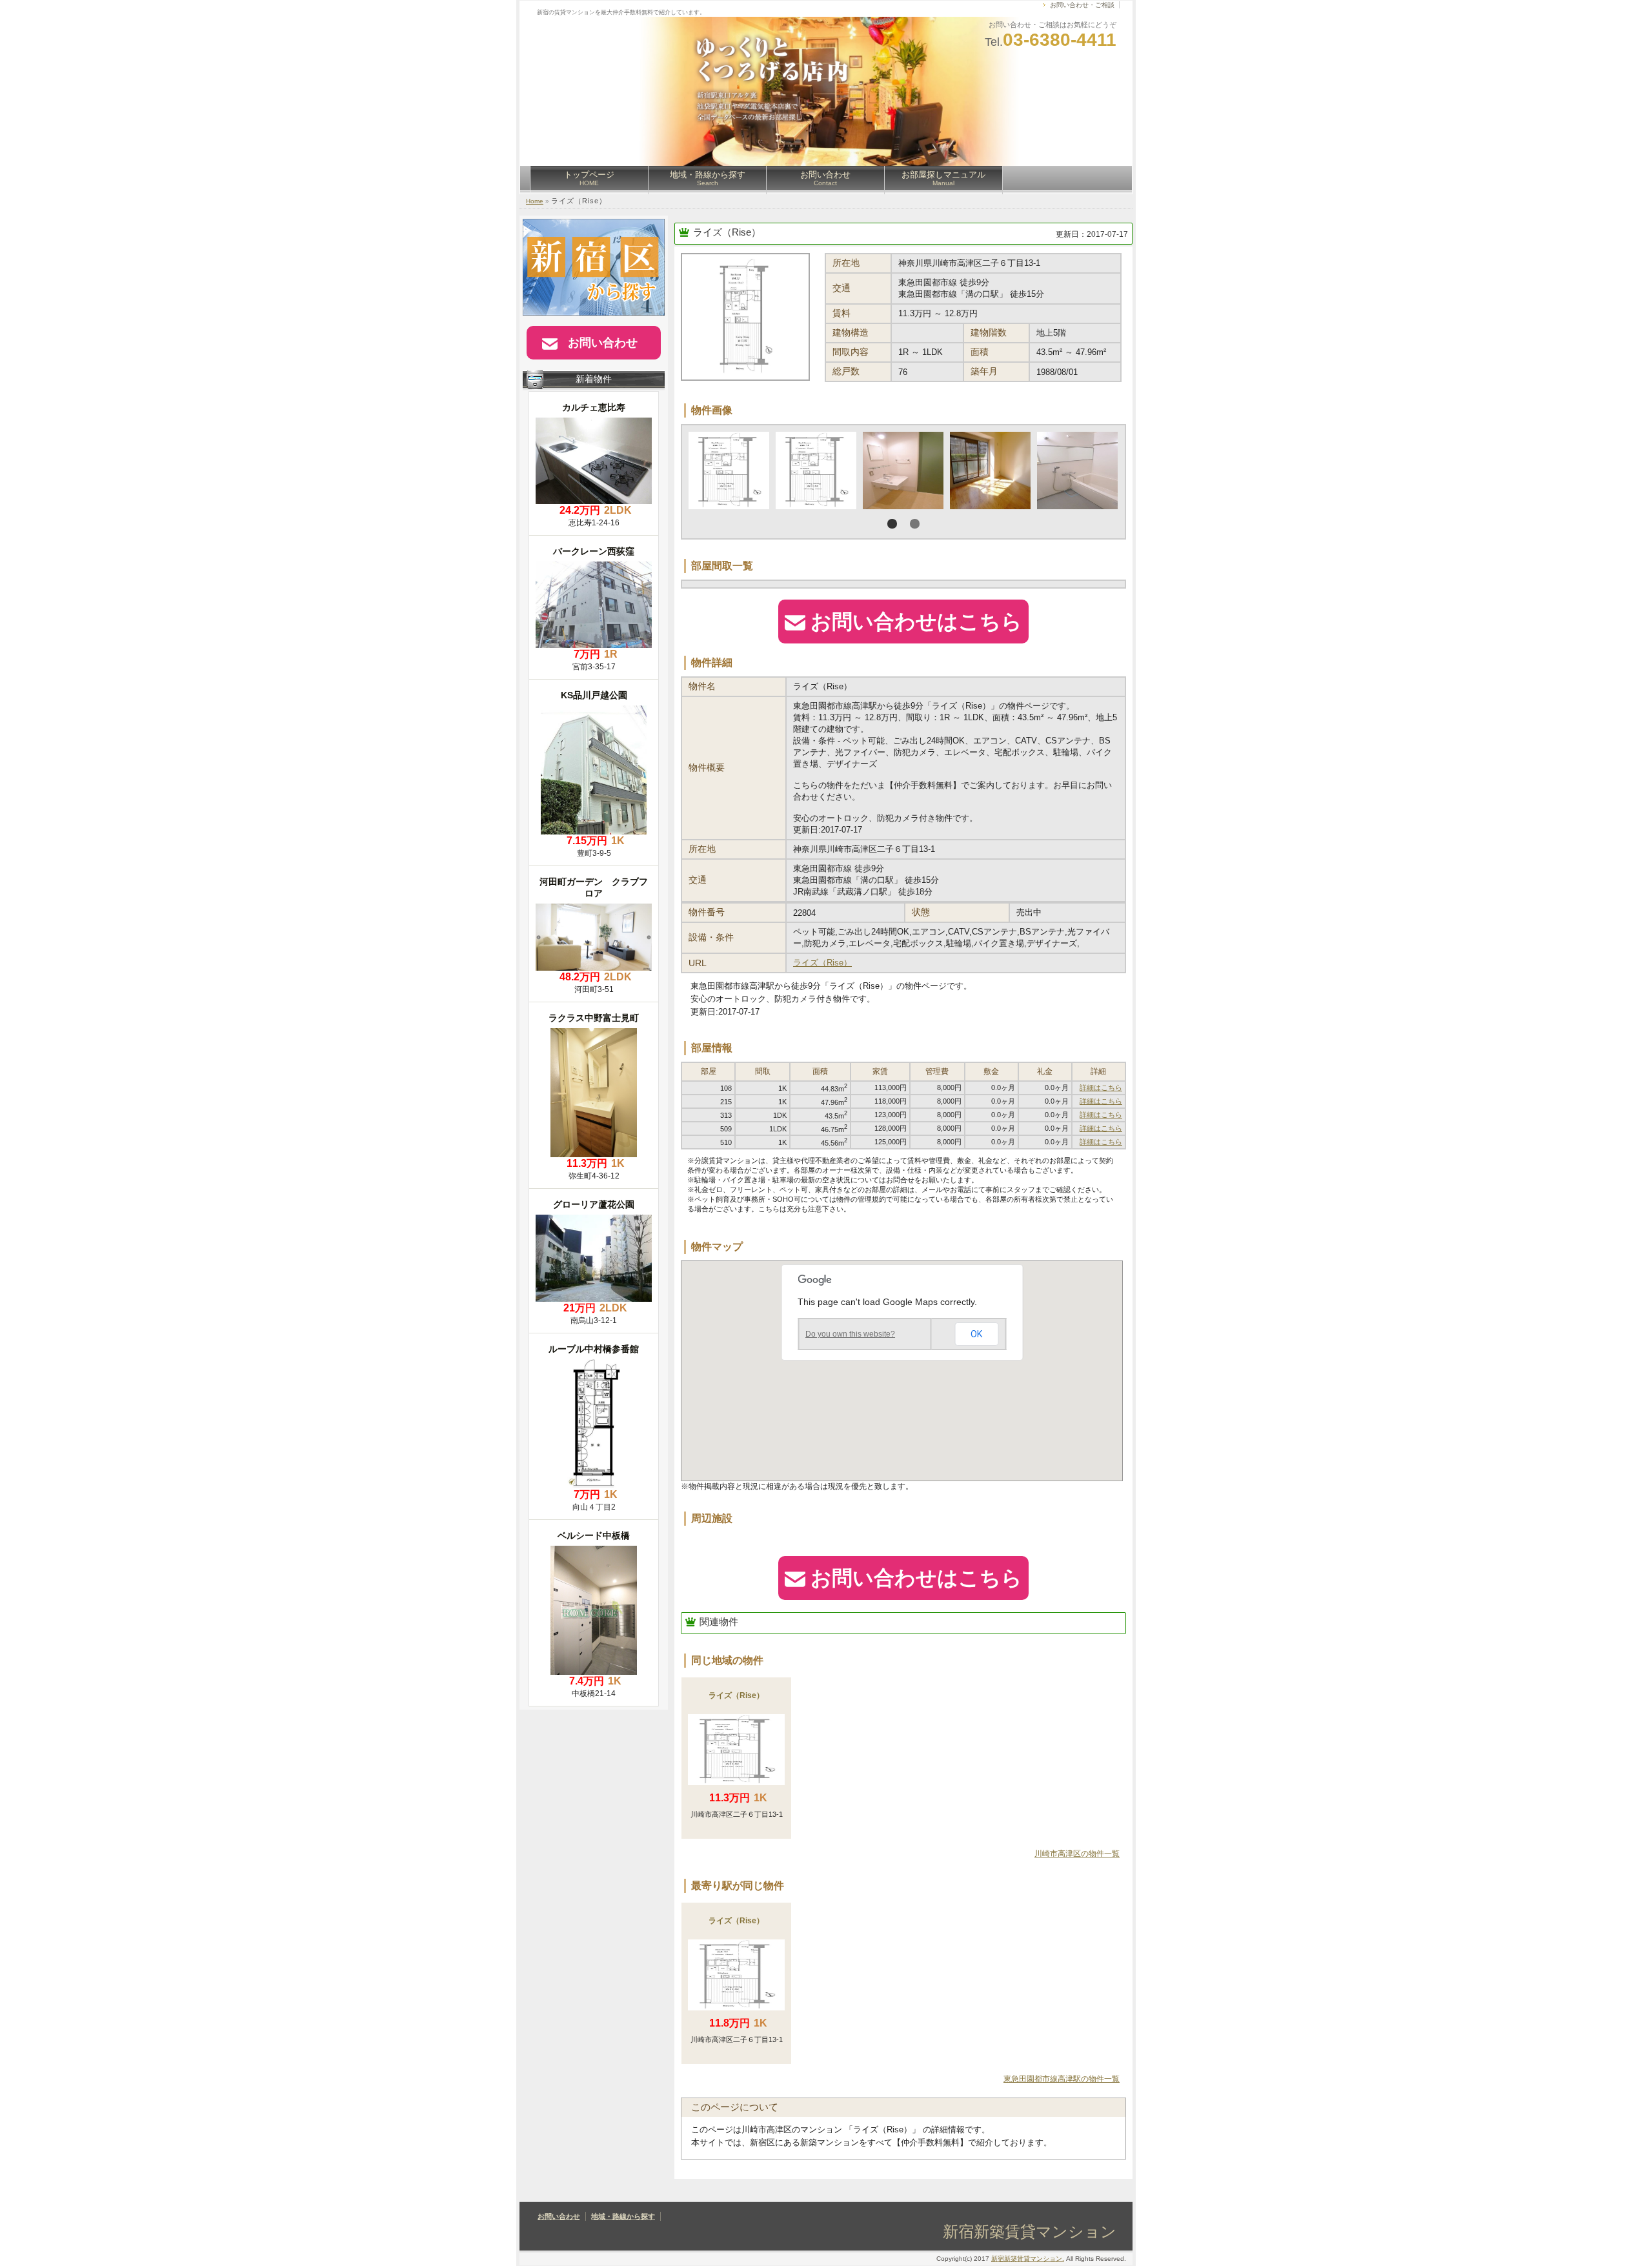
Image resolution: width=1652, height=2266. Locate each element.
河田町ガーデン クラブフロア (594, 887)
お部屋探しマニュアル (943, 178)
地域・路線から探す (708, 178)
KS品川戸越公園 (594, 695)
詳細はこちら (1101, 1087)
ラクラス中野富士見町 (594, 1018)
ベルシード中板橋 (594, 1535)
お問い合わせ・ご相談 (1082, 5)
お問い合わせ (825, 178)
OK (976, 1334)
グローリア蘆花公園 (594, 1204)
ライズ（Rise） (727, 232)
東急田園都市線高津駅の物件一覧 (1062, 2079)
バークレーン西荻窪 (594, 551)
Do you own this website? (850, 1334)
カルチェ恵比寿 (594, 407)
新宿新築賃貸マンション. (1028, 2259)
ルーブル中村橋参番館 (594, 1349)
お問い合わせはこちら (916, 622)
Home (535, 201)
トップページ (589, 178)
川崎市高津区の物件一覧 (1077, 1854)
